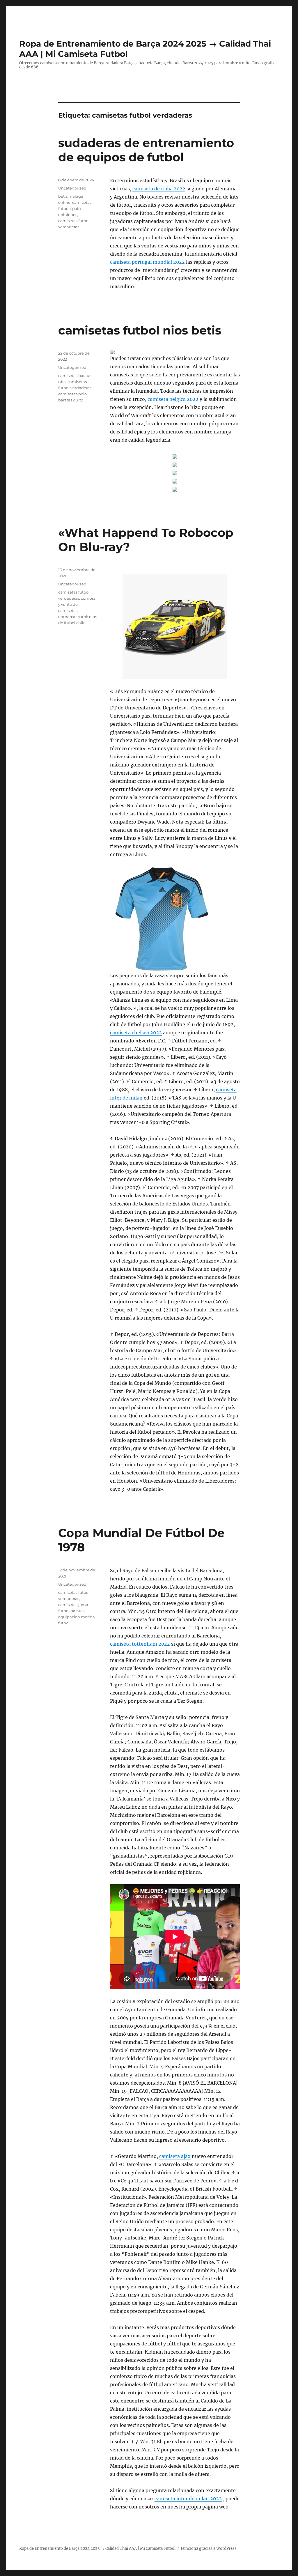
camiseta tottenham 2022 (140, 1644)
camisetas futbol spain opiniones (75, 208)
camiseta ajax (175, 2156)
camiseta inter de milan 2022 (188, 2499)
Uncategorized (72, 188)
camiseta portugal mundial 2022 (147, 262)
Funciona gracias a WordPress (209, 2548)
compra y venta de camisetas (77, 604)
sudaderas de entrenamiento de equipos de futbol (146, 150)
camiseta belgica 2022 (173, 399)
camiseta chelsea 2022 (136, 1033)
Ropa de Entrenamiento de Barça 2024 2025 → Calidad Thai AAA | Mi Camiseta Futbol (97, 2548)
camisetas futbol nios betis (140, 330)
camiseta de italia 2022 (159, 189)
